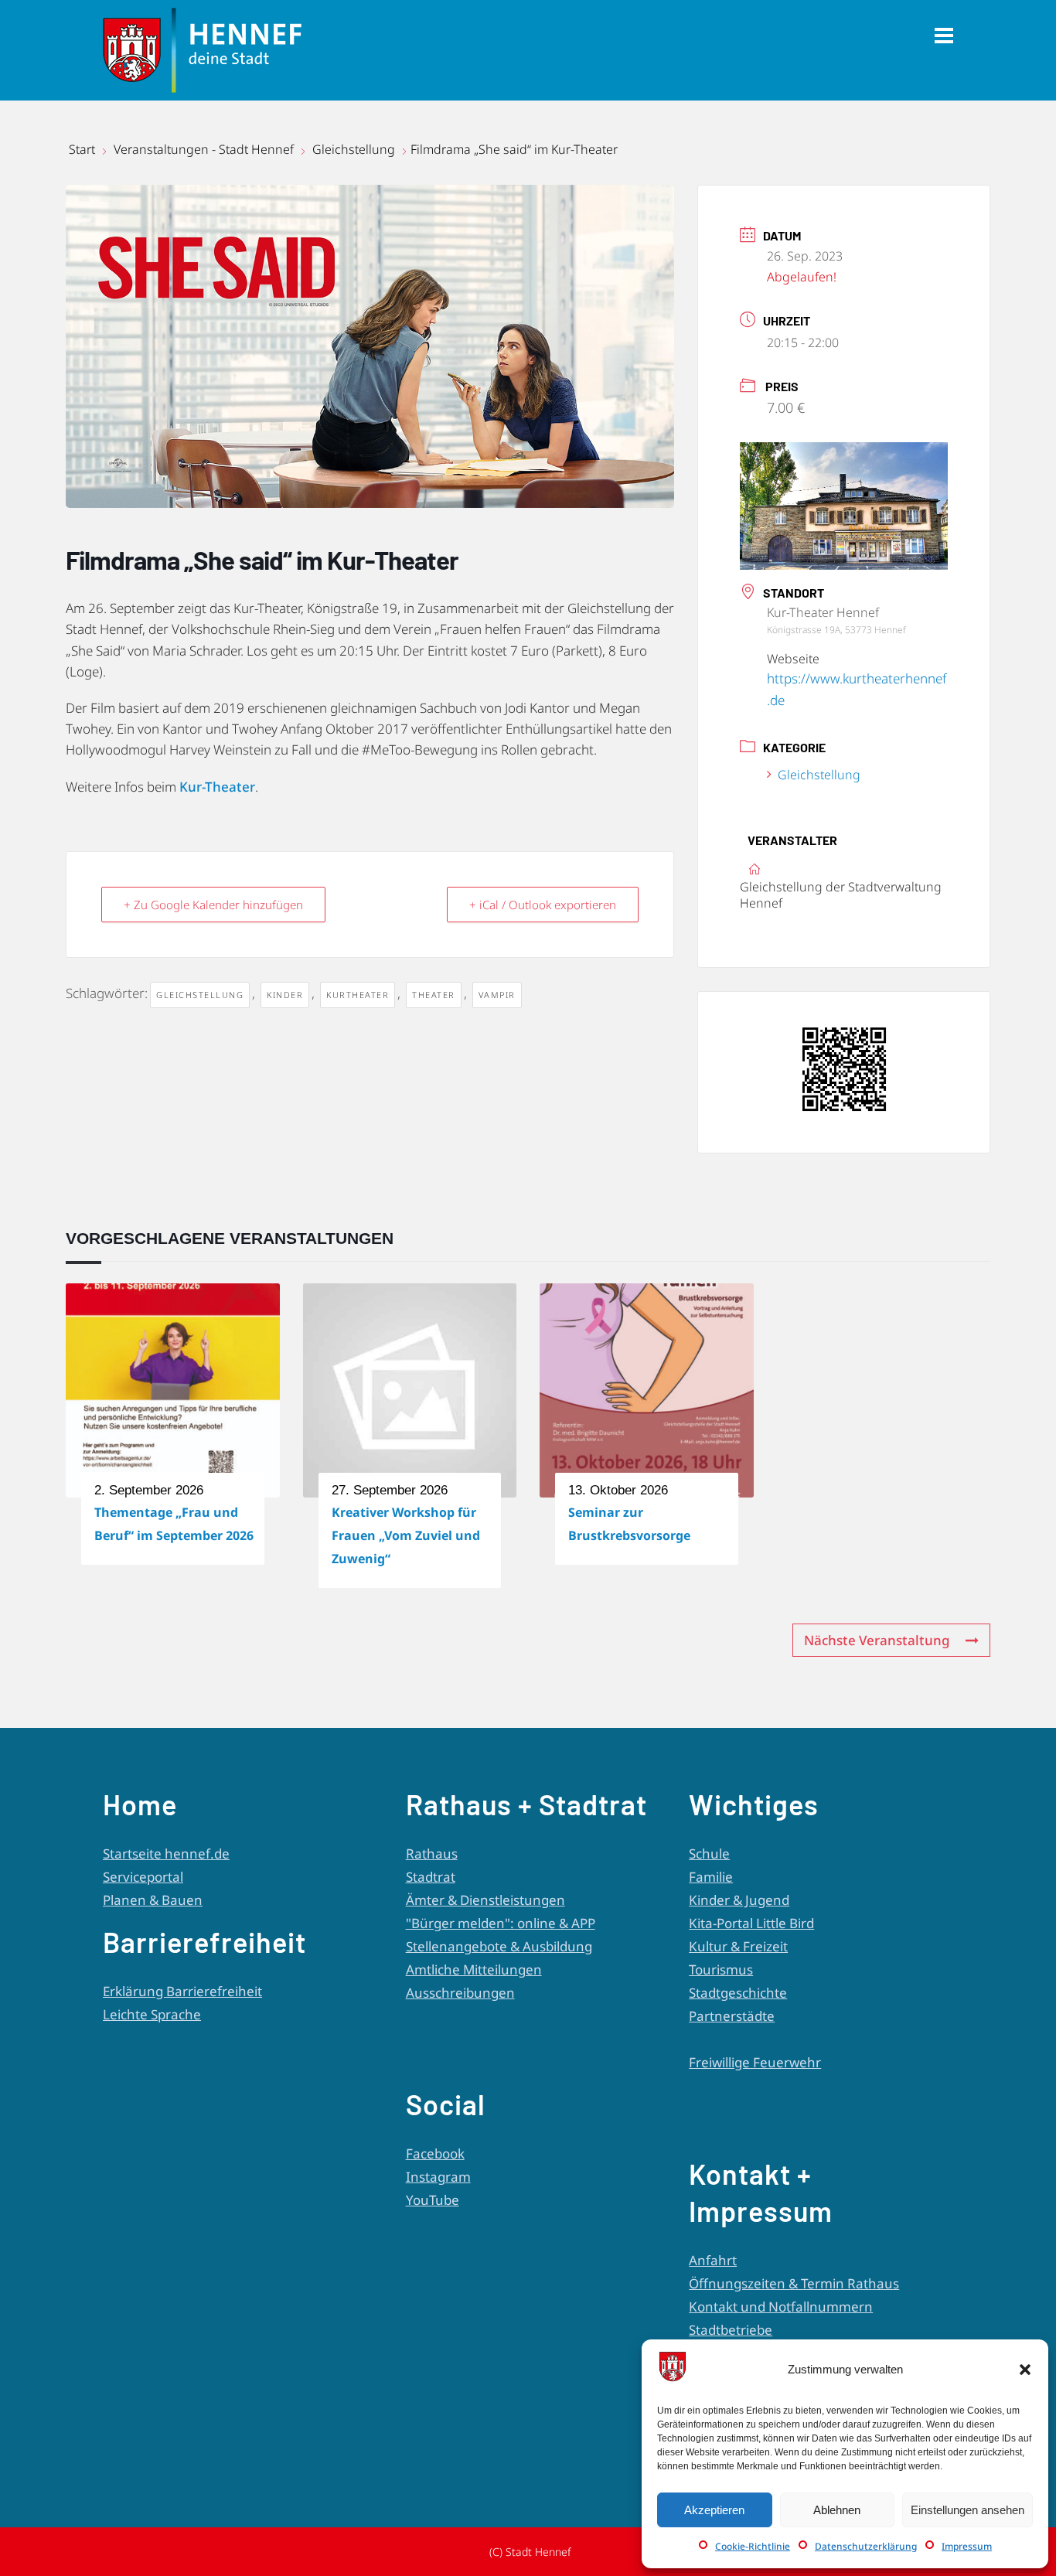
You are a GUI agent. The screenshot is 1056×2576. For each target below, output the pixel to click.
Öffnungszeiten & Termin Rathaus (794, 2283)
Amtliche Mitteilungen (474, 1969)
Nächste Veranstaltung (877, 1640)
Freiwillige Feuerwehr (755, 2062)
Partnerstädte (732, 2016)
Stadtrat (431, 1877)
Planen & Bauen (153, 1900)
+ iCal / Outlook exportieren (543, 905)
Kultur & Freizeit (738, 1946)
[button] (1025, 2370)
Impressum (967, 2546)
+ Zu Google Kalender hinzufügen (213, 905)
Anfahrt (713, 2260)
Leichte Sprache (152, 2014)
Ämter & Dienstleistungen (485, 1900)
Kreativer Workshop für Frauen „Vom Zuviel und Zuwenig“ (406, 1535)
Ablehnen (837, 2510)
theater (434, 995)
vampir (497, 995)
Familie (711, 1877)
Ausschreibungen (460, 1993)
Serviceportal (143, 1877)
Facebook (435, 2153)
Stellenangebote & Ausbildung (499, 1946)
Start (83, 149)
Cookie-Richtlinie (753, 2546)
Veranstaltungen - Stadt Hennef (204, 149)
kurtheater (358, 995)
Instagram (438, 2177)
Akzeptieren (714, 2510)
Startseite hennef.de (166, 1854)
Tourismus (721, 1969)
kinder (285, 995)
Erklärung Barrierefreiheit (182, 1991)
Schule (709, 1854)
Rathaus (432, 1854)
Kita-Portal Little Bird (751, 1923)
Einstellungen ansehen (967, 2510)
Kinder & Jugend (739, 1900)
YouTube (433, 2200)
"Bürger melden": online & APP (501, 1923)
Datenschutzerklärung (866, 2546)
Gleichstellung (354, 149)
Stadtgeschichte (738, 1993)
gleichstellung (200, 995)
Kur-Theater (217, 787)
